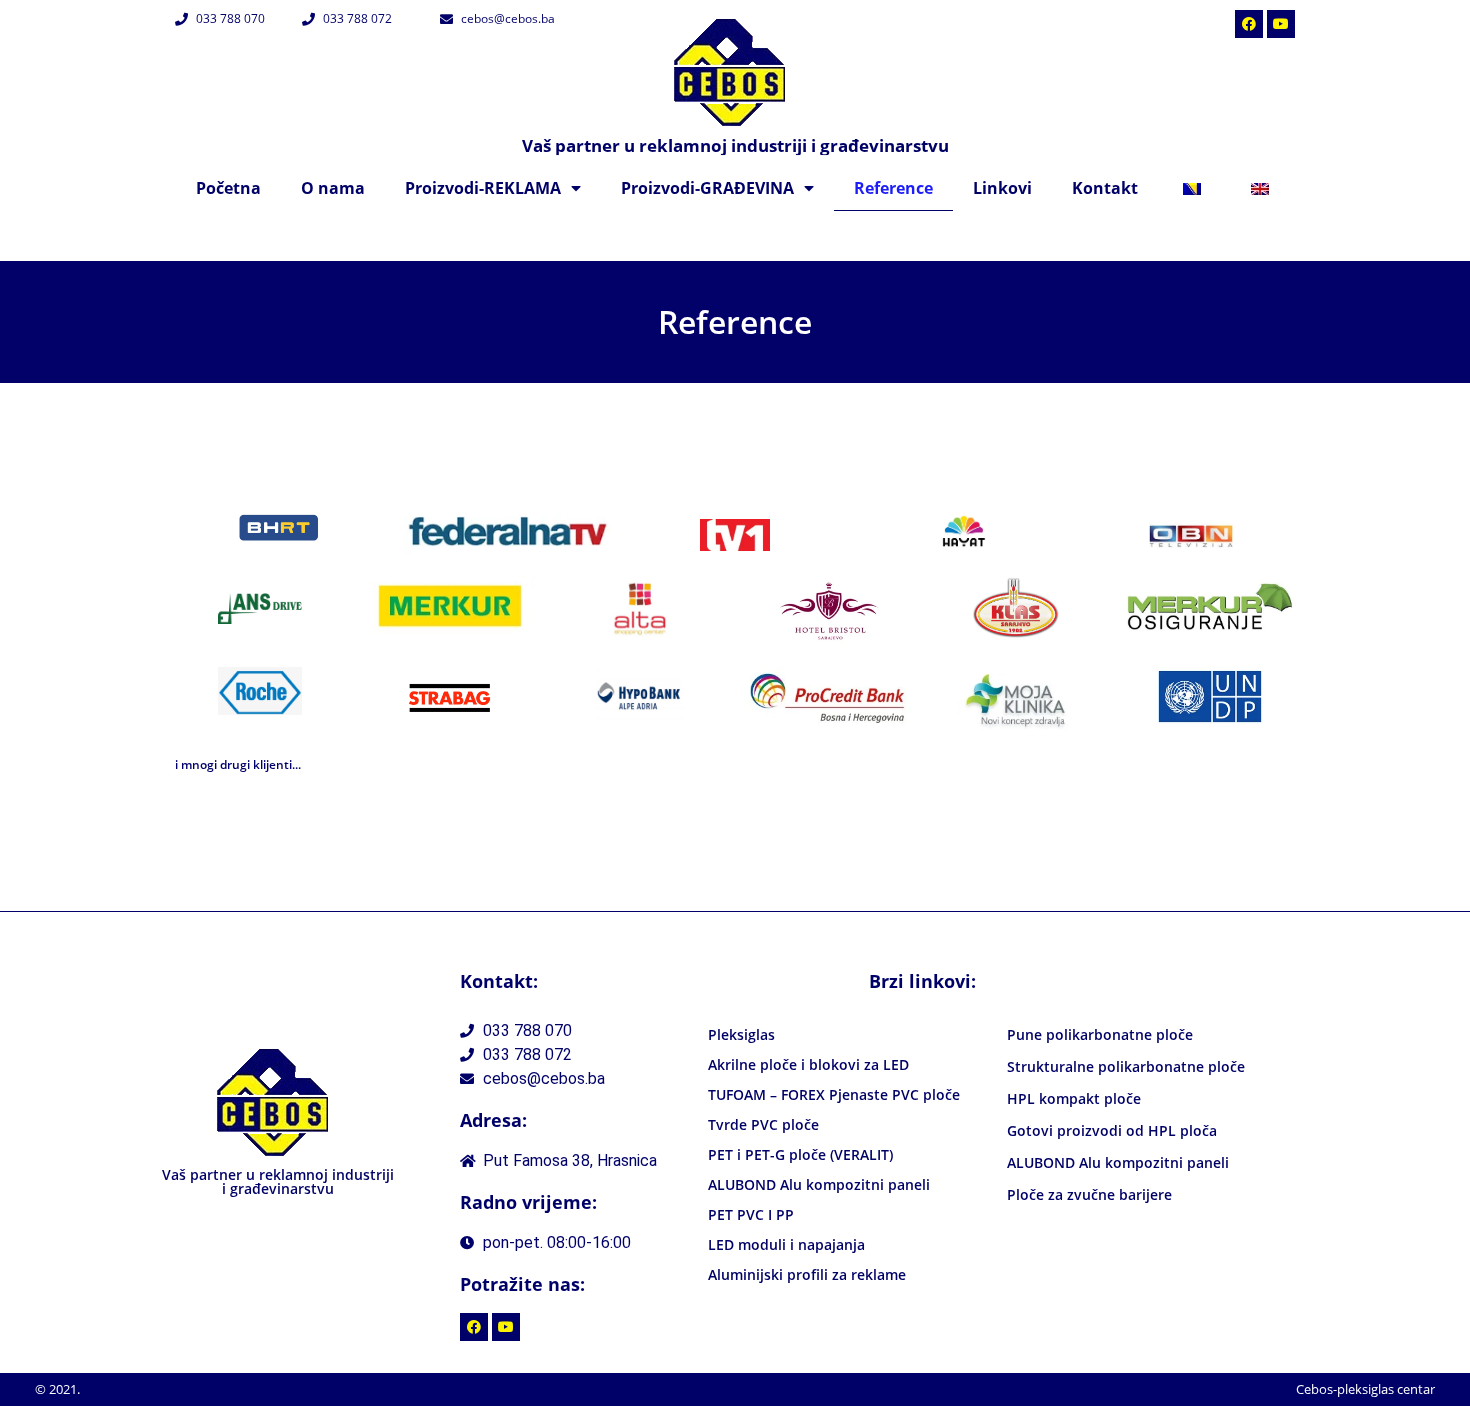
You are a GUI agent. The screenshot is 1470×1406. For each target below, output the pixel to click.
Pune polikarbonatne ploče (1100, 1034)
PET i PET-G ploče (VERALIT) (800, 1154)
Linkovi (1002, 188)
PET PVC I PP (751, 1214)
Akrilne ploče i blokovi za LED (808, 1064)
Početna (228, 188)
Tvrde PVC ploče (763, 1124)
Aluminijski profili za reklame (807, 1274)
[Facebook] (1249, 24)
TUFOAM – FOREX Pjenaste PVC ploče (834, 1094)
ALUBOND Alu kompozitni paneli (819, 1184)
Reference (893, 188)
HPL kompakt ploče (1074, 1098)
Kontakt (1105, 188)
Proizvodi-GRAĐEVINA (707, 188)
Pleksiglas (741, 1034)
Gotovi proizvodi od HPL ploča (1112, 1130)
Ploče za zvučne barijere (1089, 1194)
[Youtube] (1281, 24)
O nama (333, 188)
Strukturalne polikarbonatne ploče (1126, 1066)
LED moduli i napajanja (786, 1244)
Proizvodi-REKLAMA (483, 188)
